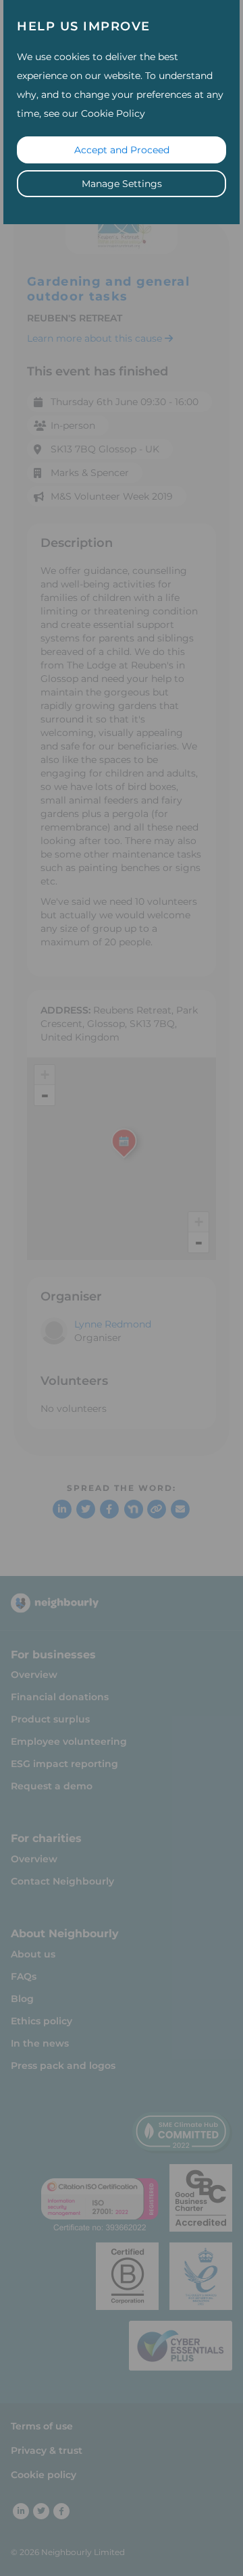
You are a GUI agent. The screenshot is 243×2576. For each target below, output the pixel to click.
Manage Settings (122, 184)
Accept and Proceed (122, 150)
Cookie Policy (113, 113)
